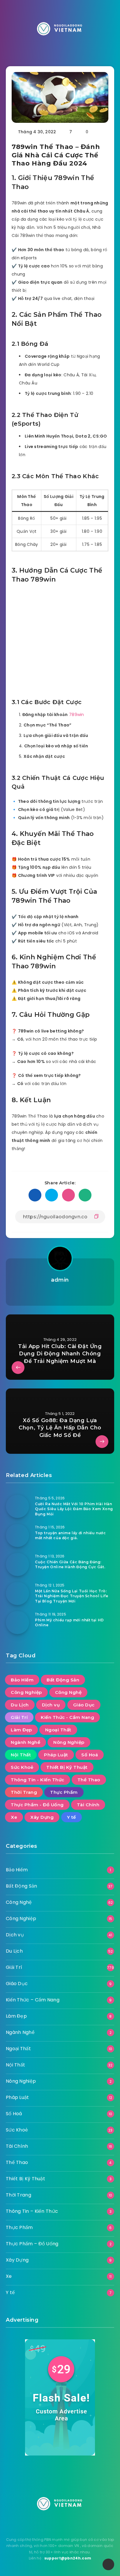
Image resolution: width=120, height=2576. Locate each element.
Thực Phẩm (64, 1792)
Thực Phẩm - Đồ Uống (37, 1805)
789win (77, 715)
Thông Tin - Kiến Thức (38, 1780)
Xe (14, 1817)
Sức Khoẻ (22, 1767)
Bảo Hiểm (22, 1680)
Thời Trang (24, 1792)
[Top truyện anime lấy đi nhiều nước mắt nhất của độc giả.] (17, 1535)
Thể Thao (89, 1780)
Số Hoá (90, 1755)
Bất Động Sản (63, 1680)
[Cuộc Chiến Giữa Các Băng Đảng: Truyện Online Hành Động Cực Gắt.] (17, 1564)
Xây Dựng (42, 1817)
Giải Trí (19, 1717)
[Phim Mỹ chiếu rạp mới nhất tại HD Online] (17, 1622)
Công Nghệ (68, 1692)
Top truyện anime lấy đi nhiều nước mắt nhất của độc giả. (70, 1535)
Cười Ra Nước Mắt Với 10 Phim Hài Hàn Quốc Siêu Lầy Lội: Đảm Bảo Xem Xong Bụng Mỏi (74, 1509)
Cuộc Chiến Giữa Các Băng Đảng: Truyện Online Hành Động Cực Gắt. (70, 1564)
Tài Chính (88, 1805)
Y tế (72, 1817)
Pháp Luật (56, 1755)
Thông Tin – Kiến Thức (32, 2211)
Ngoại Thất (58, 1730)
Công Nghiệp (26, 1692)
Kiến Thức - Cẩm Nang (67, 1717)
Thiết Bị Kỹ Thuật (67, 1767)
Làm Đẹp (21, 1730)
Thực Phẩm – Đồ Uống (32, 2244)
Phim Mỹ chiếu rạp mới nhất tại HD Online (69, 1622)
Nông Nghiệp (69, 1742)
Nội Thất (21, 1755)
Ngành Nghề (25, 1742)
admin (60, 1280)
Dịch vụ (51, 1705)
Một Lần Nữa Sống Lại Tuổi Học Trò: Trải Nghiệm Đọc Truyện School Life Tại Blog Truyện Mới (72, 1596)
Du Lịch (20, 1705)
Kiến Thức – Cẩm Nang (33, 2000)
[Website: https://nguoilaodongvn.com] (60, 1294)
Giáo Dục (84, 1705)
